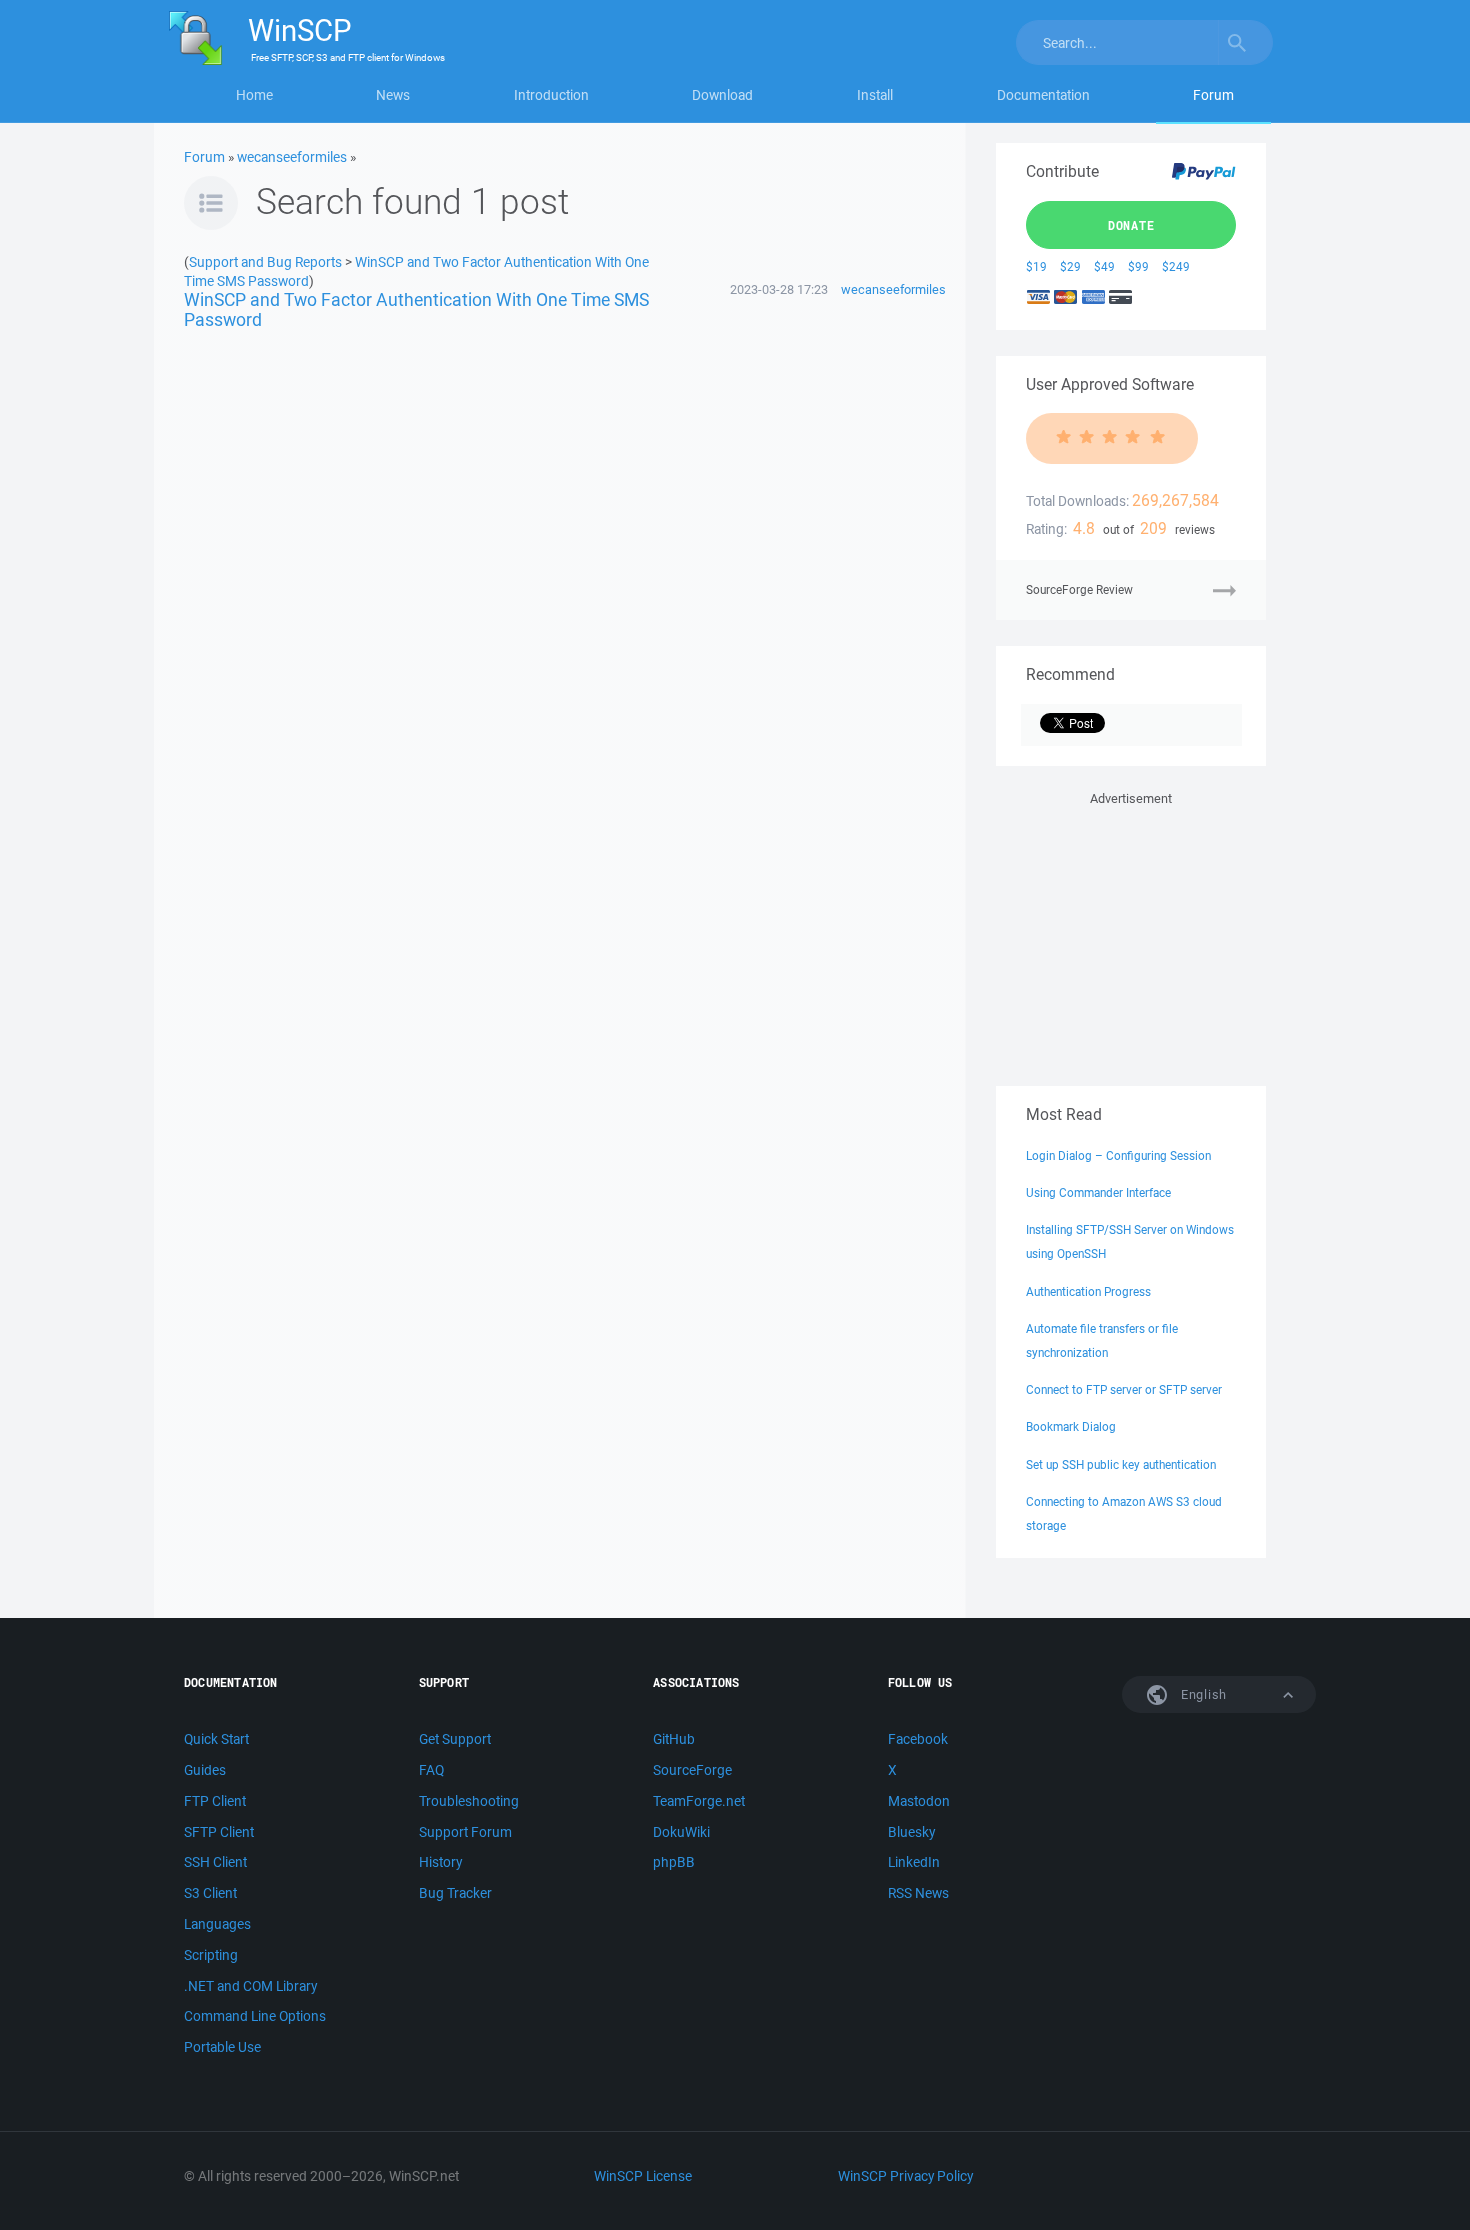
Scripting (211, 1955)
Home (254, 95)
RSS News (918, 1893)
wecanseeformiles (292, 157)
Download (722, 95)
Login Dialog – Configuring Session (1118, 1155)
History (440, 1862)
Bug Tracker (455, 1893)
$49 (1104, 266)
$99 (1138, 266)
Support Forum (465, 1832)
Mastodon (919, 1801)
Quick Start (216, 1739)
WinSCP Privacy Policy (905, 2176)
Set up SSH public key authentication (1121, 1464)
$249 (1176, 266)
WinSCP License (643, 2176)
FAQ (431, 1770)
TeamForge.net (699, 1801)
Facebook (918, 1739)
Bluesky (911, 1832)
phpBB (674, 1862)
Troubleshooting (469, 1801)
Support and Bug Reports (265, 261)
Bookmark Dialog (1071, 1426)
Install (875, 95)
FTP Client (215, 1801)
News (393, 95)
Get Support (455, 1739)
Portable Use (222, 2047)
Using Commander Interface (1098, 1192)
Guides (205, 1770)
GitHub (674, 1739)
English (1202, 1694)
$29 (1070, 266)
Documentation (1043, 95)
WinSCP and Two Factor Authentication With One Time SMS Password (416, 309)
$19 (1036, 266)
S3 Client (210, 1893)
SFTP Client (219, 1832)
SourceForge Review (1079, 589)
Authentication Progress (1088, 1291)
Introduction (551, 95)
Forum (1213, 95)
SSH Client (215, 1862)
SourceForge (692, 1770)
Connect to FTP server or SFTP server (1124, 1389)
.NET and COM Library (250, 1986)
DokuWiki (681, 1832)
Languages (217, 1924)
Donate (1131, 225)
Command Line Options (255, 2016)
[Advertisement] (1131, 935)
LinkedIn (914, 1862)
